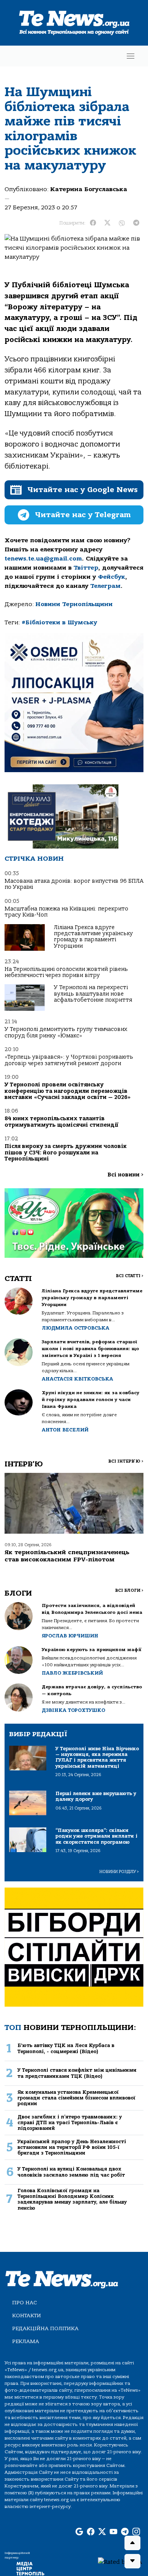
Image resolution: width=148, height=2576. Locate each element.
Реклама (26, 2341)
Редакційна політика (45, 2328)
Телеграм (105, 586)
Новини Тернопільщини (74, 604)
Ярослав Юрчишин (70, 1636)
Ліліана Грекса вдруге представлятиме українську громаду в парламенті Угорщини (93, 937)
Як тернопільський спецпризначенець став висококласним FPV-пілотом (67, 1556)
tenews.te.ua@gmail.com (43, 559)
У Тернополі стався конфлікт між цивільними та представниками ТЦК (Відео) (77, 2073)
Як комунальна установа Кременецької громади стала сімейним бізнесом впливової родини (76, 2098)
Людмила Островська (76, 1328)
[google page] (79, 2532)
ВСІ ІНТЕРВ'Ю (126, 1461)
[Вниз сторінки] (132, 2561)
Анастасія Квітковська (77, 1379)
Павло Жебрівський (72, 1673)
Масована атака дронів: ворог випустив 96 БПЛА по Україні (74, 884)
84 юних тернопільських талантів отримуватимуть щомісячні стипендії (61, 1122)
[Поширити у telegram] (136, 223)
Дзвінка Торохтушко (73, 1710)
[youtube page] (113, 2532)
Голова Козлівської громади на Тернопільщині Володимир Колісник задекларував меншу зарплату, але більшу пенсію (72, 2199)
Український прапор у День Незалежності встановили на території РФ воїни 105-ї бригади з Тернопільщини (72, 2147)
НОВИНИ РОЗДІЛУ (119, 1872)
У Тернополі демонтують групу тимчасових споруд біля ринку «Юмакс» (66, 1032)
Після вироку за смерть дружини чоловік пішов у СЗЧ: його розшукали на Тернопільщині (66, 1153)
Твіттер (86, 568)
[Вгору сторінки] (132, 2543)
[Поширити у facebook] (93, 223)
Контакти (27, 2316)
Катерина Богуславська (89, 189)
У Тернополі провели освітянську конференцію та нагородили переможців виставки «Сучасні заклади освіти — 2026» (68, 1091)
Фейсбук (112, 577)
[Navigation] (131, 56)
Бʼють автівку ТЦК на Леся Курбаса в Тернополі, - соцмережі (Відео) (66, 2048)
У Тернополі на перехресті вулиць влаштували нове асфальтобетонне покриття (93, 994)
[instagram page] (136, 2532)
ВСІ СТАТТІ (130, 1276)
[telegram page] (125, 2532)
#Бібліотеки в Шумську (59, 622)
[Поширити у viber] (122, 223)
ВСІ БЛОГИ (129, 1590)
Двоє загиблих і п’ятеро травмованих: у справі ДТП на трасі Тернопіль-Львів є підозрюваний (70, 2123)
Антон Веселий (65, 1430)
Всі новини (125, 1175)
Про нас (24, 2303)
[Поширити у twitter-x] (107, 223)
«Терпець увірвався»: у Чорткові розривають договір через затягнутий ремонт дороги (69, 1060)
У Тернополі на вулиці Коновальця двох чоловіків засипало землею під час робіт (71, 2172)
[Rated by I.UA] (120, 2562)
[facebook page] (91, 2532)
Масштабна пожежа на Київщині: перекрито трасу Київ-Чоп (66, 912)
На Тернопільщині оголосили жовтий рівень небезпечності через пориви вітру (66, 972)
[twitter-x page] (102, 2532)
